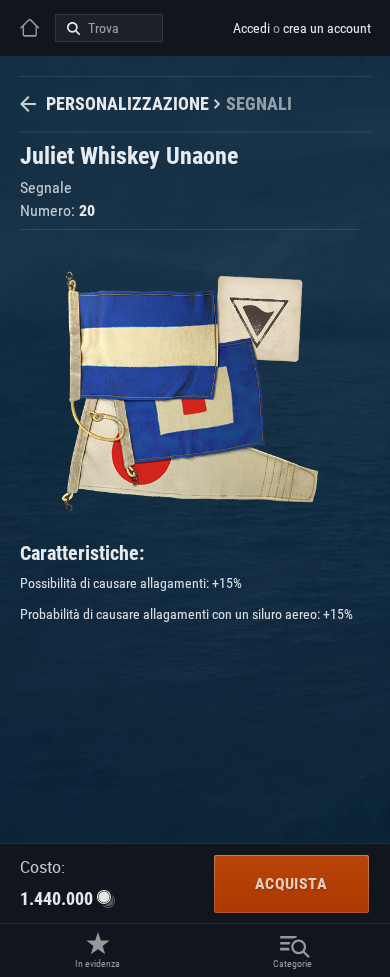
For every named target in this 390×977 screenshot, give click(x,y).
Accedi (251, 28)
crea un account (327, 28)
